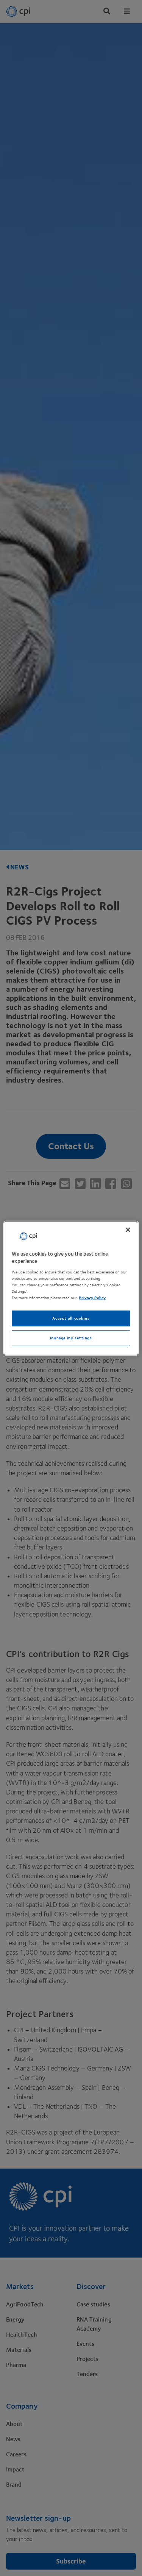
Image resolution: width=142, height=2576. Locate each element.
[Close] (128, 1229)
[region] (71, 1288)
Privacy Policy (92, 1298)
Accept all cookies (71, 1318)
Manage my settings (71, 1338)
